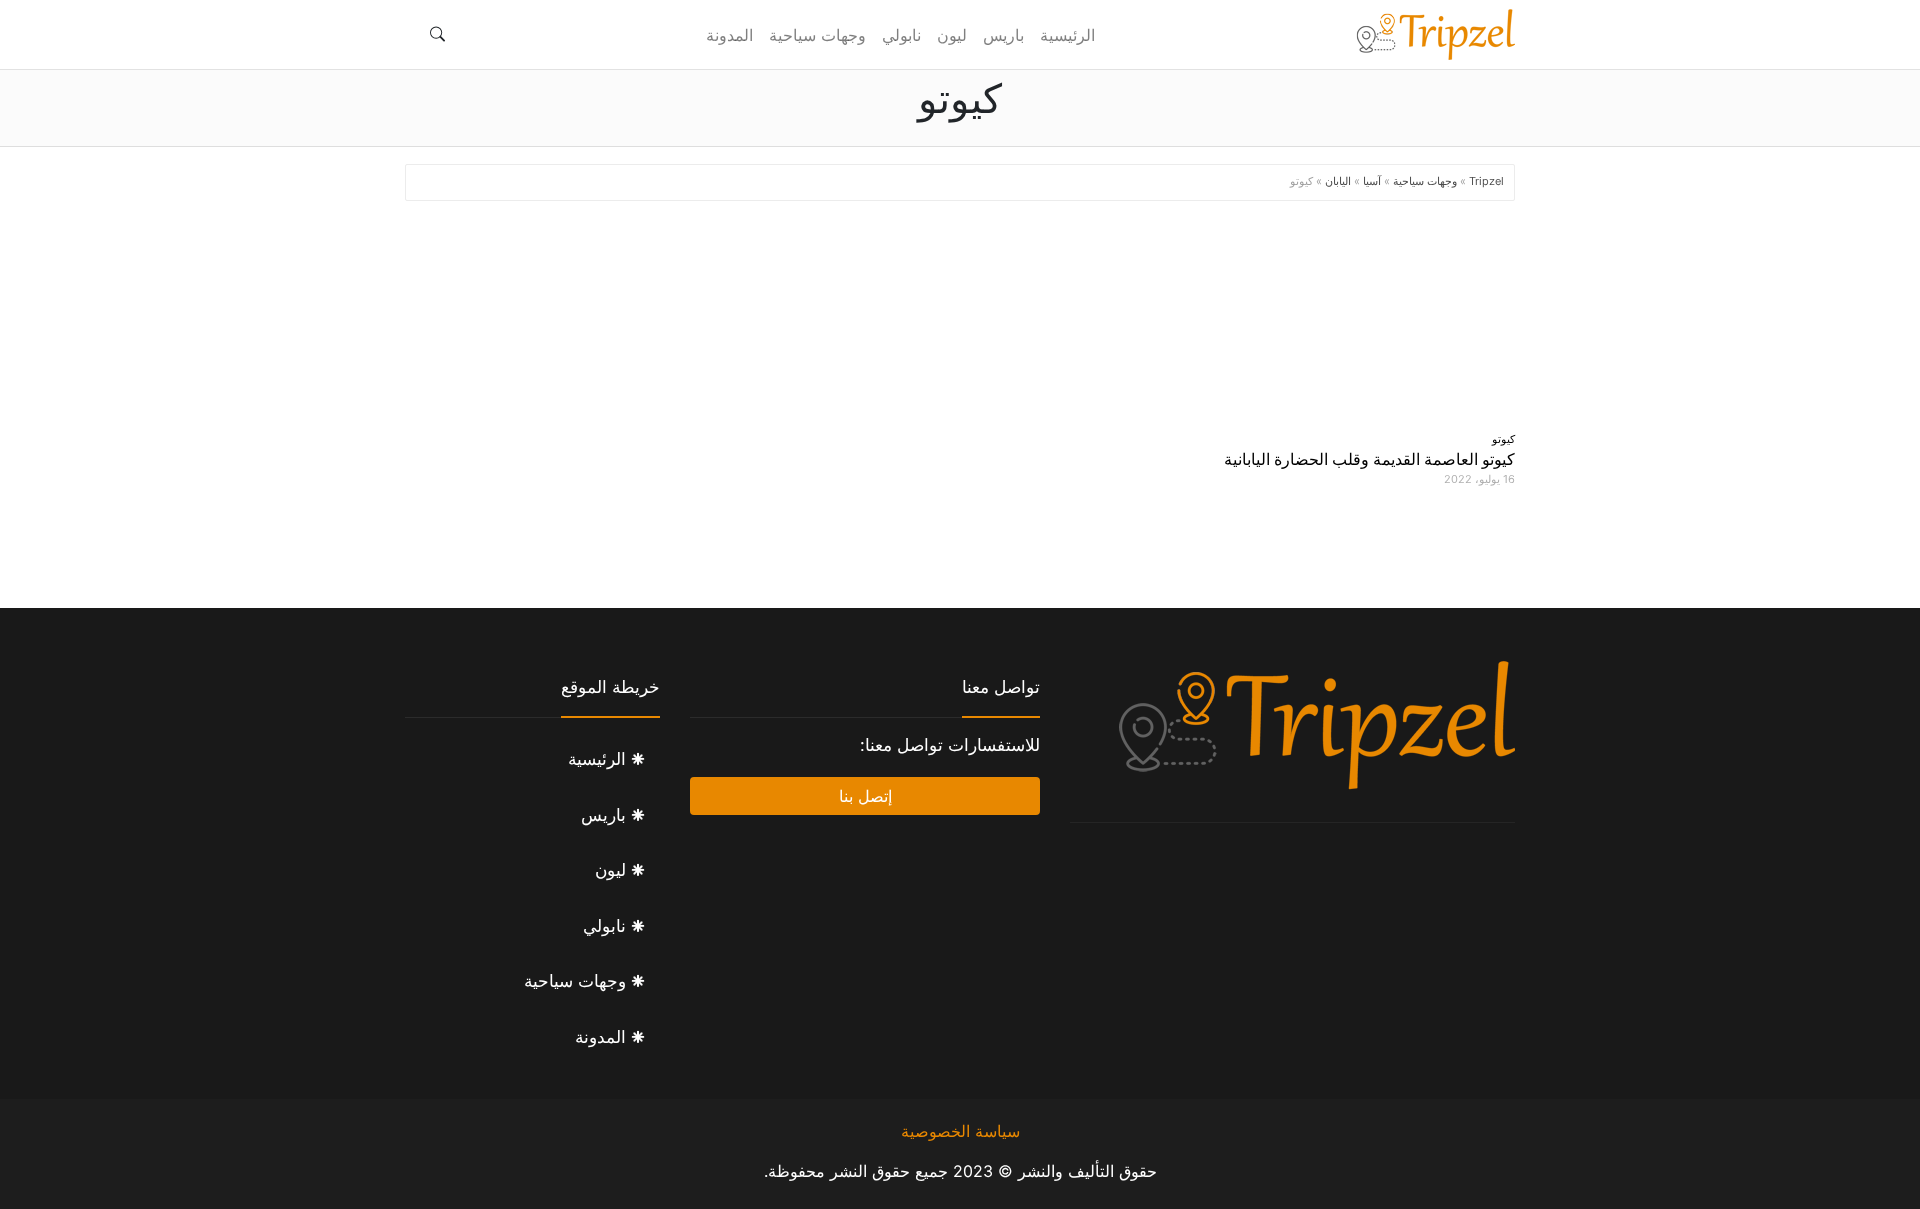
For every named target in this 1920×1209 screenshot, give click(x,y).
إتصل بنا (865, 796)
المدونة (729, 35)
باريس (1003, 35)
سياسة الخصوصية (960, 1131)
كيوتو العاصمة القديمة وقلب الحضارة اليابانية (1369, 459)
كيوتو (1503, 439)
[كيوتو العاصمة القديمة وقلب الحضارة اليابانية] (1340, 321)
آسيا (1372, 181)
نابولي (901, 35)
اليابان (1338, 181)
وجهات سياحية (817, 35)
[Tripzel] (1435, 34)
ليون (952, 35)
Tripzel (1486, 181)
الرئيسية (1067, 35)
